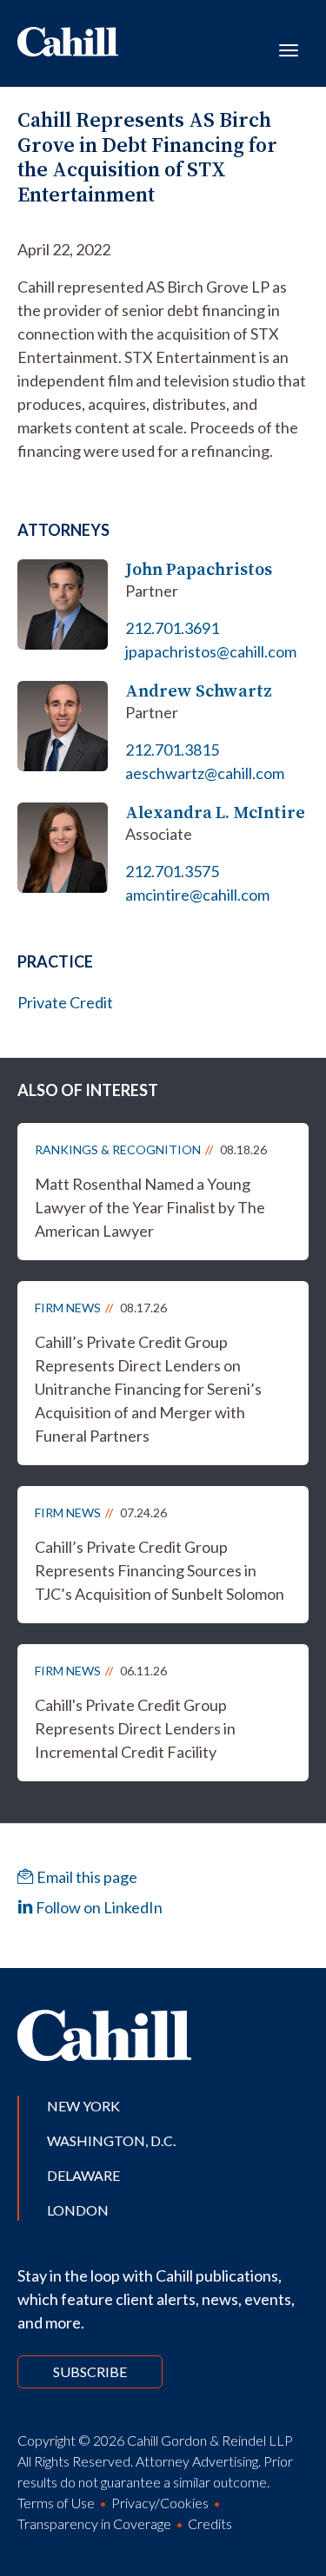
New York (83, 2106)
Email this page (86, 1877)
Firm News (68, 1308)
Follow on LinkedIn (98, 1907)
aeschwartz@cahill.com (205, 773)
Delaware (83, 2175)
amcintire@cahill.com (197, 895)
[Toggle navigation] (289, 49)
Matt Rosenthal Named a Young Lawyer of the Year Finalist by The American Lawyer (150, 1207)
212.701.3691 (172, 628)
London (78, 2210)
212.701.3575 (172, 871)
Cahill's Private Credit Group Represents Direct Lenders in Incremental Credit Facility (135, 1728)
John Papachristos (199, 569)
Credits (210, 2523)
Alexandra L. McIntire (215, 812)
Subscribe (90, 2371)
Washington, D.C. (111, 2140)
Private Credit (65, 1002)
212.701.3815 (172, 750)
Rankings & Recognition (118, 1149)
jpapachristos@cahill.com (211, 651)
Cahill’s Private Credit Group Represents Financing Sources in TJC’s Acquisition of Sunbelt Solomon (160, 1570)
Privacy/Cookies (160, 2503)
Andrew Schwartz (199, 691)
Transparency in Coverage (94, 2523)
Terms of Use (56, 2503)
